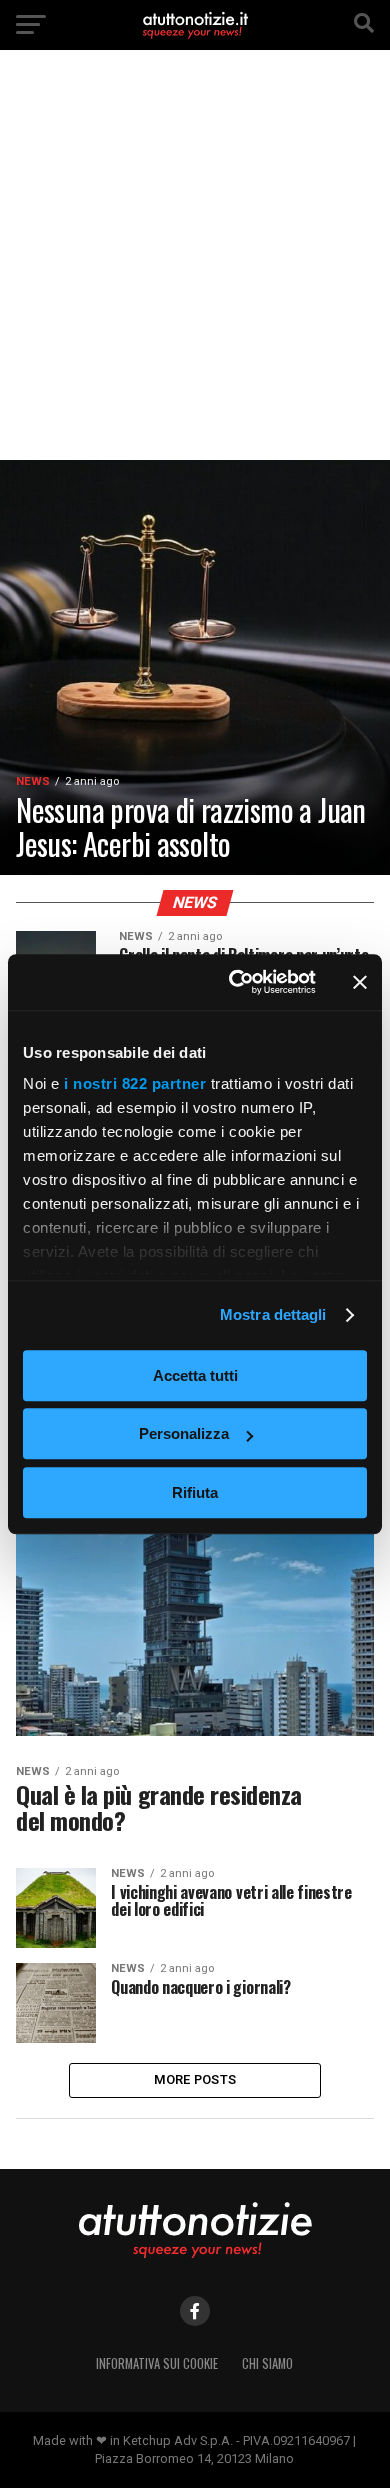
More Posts (195, 2079)
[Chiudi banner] (360, 982)
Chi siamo (267, 2363)
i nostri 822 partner (135, 1083)
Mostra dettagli (273, 1314)
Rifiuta (195, 1492)
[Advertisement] (195, 270)
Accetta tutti (195, 1375)
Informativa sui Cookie (157, 2363)
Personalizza (184, 1433)
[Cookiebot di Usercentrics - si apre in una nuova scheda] (236, 982)
